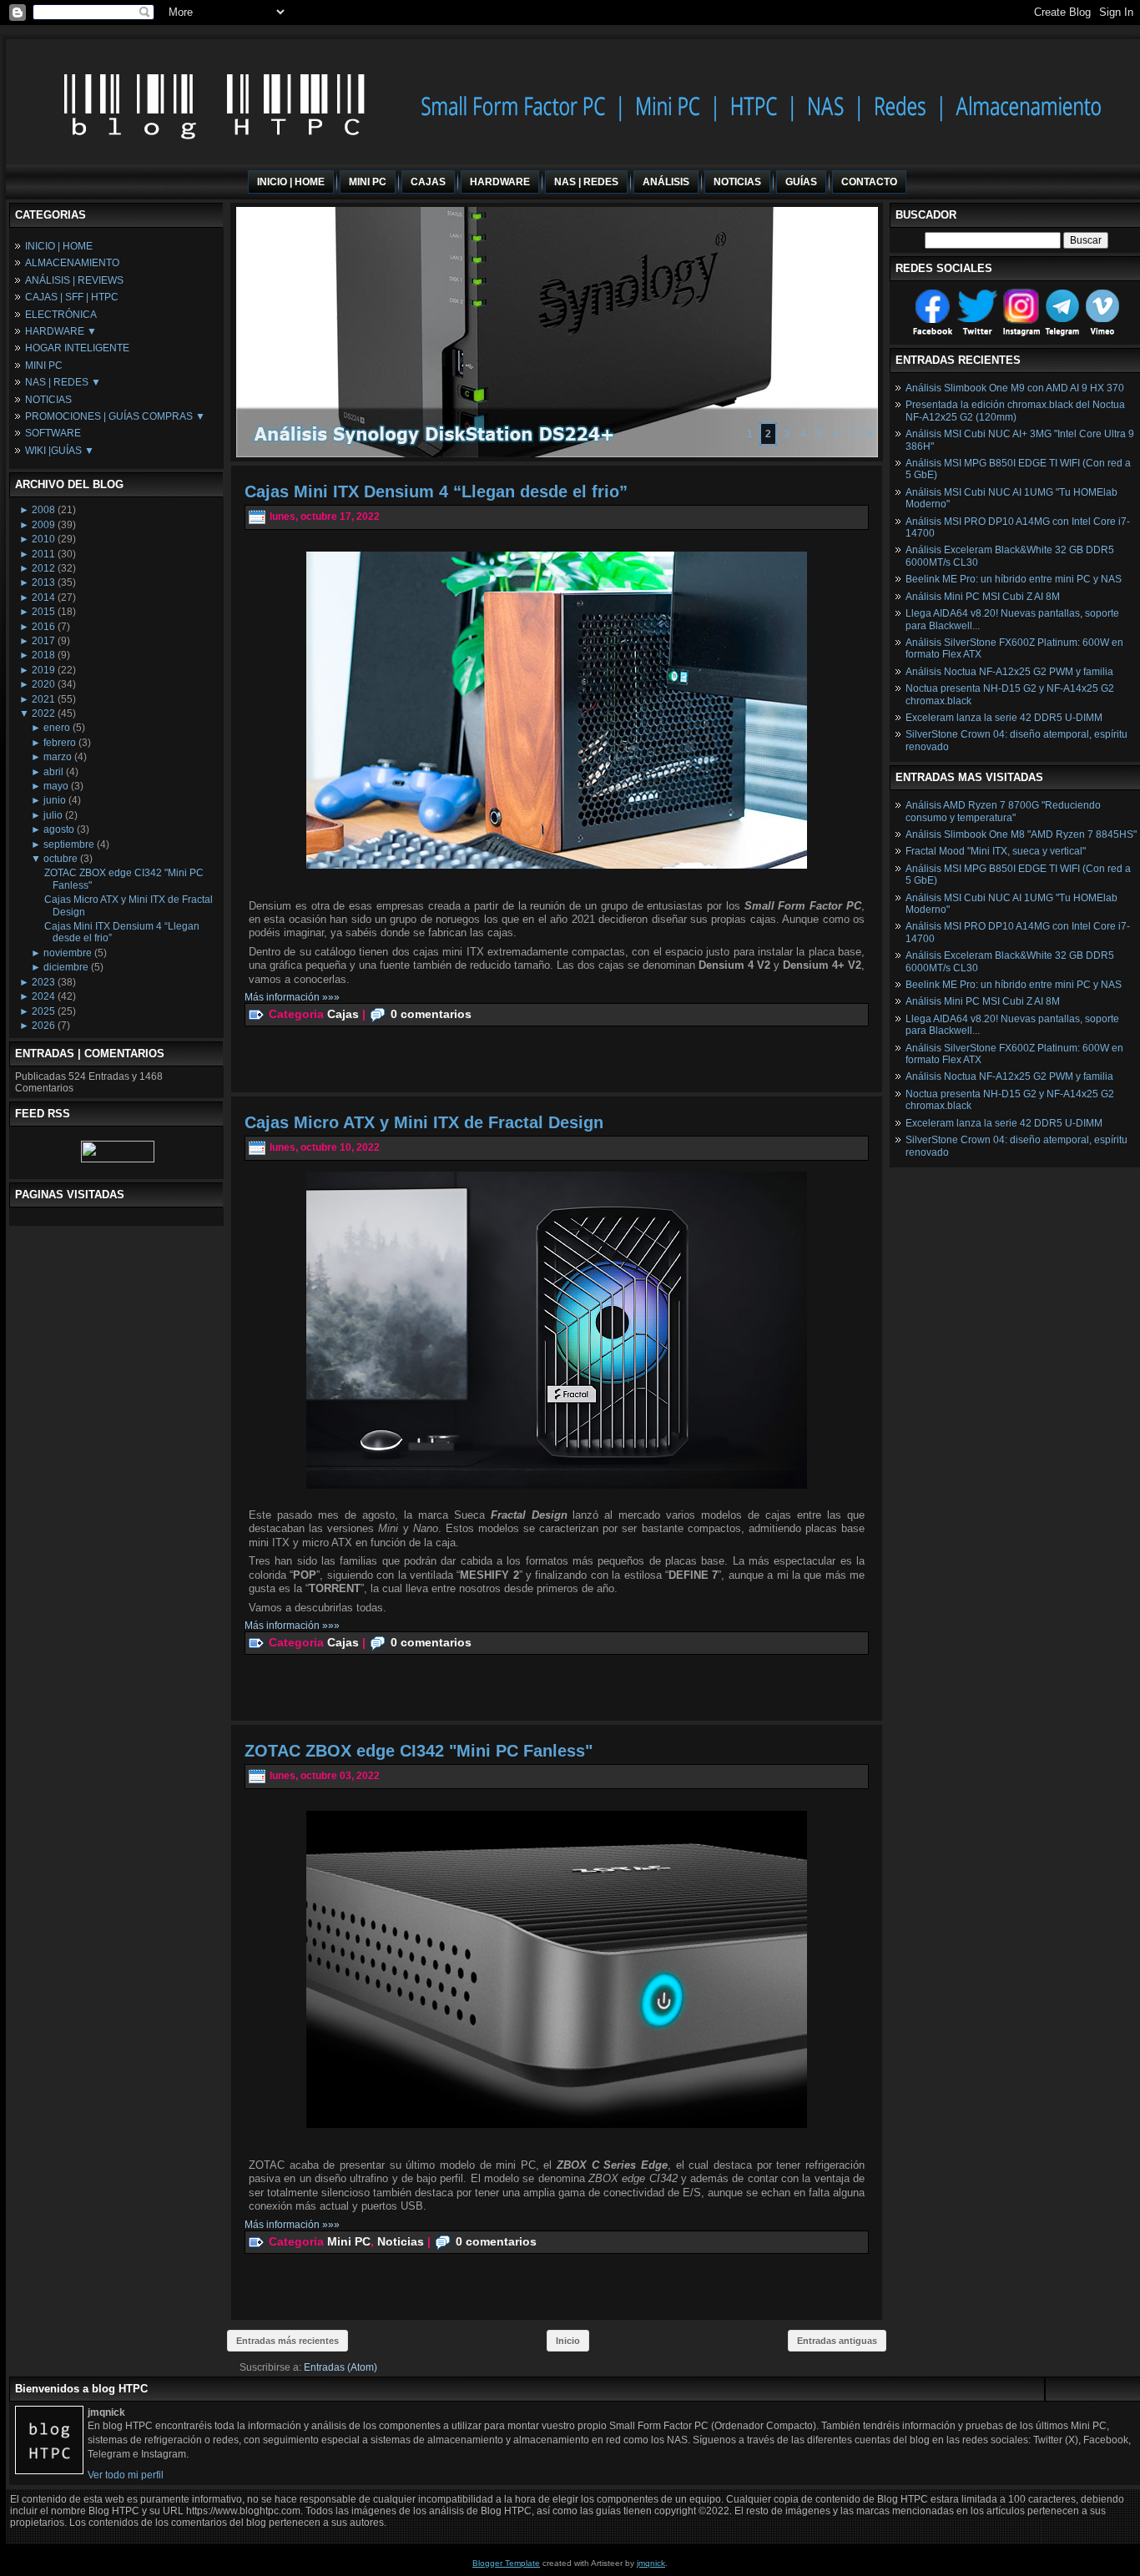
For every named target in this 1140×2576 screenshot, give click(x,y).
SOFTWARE (53, 433)
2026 (43, 1026)
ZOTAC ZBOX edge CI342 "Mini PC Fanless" (419, 1751)
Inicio (568, 2341)
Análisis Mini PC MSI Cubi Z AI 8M (983, 597)
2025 (43, 1011)
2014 (43, 597)
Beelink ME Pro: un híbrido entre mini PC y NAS (1014, 579)
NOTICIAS (48, 400)
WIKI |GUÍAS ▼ (60, 451)
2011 (43, 554)
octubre (61, 859)
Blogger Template (506, 2563)
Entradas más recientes (288, 2341)
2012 (43, 568)
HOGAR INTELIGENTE (77, 348)
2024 (43, 996)
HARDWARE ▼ (61, 331)
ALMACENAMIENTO (72, 263)
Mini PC (349, 2241)
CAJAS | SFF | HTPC (72, 297)
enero (57, 728)
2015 (43, 612)
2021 (43, 699)
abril (53, 772)
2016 (43, 627)
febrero (60, 743)
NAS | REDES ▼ (63, 382)
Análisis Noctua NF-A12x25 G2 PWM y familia (1009, 672)
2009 (43, 525)
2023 (43, 982)
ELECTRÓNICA (61, 315)
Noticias (401, 2241)
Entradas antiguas (837, 2341)
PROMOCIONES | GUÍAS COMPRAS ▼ (115, 416)
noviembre (68, 953)
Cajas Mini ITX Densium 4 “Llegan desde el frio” (436, 492)
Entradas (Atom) (340, 2367)
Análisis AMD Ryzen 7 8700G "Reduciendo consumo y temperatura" (1003, 811)
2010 (43, 539)
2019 (43, 670)
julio (53, 815)
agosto (59, 829)
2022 (43, 713)
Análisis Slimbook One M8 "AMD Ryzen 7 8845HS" (1021, 834)
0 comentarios (431, 1014)
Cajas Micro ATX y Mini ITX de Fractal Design (424, 1122)
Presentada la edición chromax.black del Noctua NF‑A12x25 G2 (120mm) (1015, 411)
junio (55, 800)
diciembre (66, 967)
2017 (43, 641)
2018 (43, 655)
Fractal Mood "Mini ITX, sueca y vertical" (996, 851)
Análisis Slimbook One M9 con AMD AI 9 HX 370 (1015, 388)
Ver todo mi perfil (126, 2475)
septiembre (69, 844)
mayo (56, 786)
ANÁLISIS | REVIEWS (74, 280)
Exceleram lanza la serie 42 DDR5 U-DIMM (1004, 718)
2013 (43, 582)
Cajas (343, 1014)
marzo (58, 757)
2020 (43, 684)
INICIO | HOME (59, 246)
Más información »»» (292, 997)
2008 (43, 510)
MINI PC (44, 365)
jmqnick (651, 2563)
